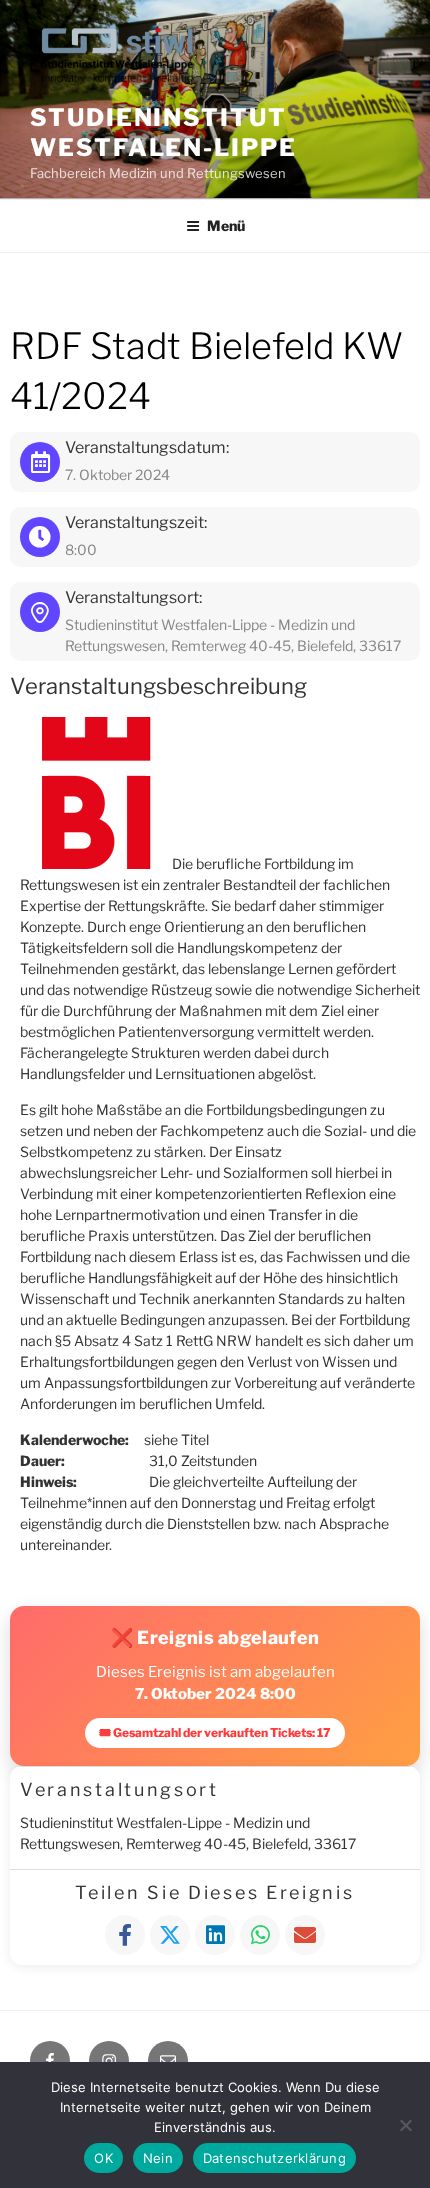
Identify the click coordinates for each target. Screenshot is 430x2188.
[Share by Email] (305, 1935)
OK (103, 2158)
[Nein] (405, 2125)
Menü (226, 225)
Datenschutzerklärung (274, 2158)
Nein (158, 2158)
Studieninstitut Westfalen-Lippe (163, 132)
